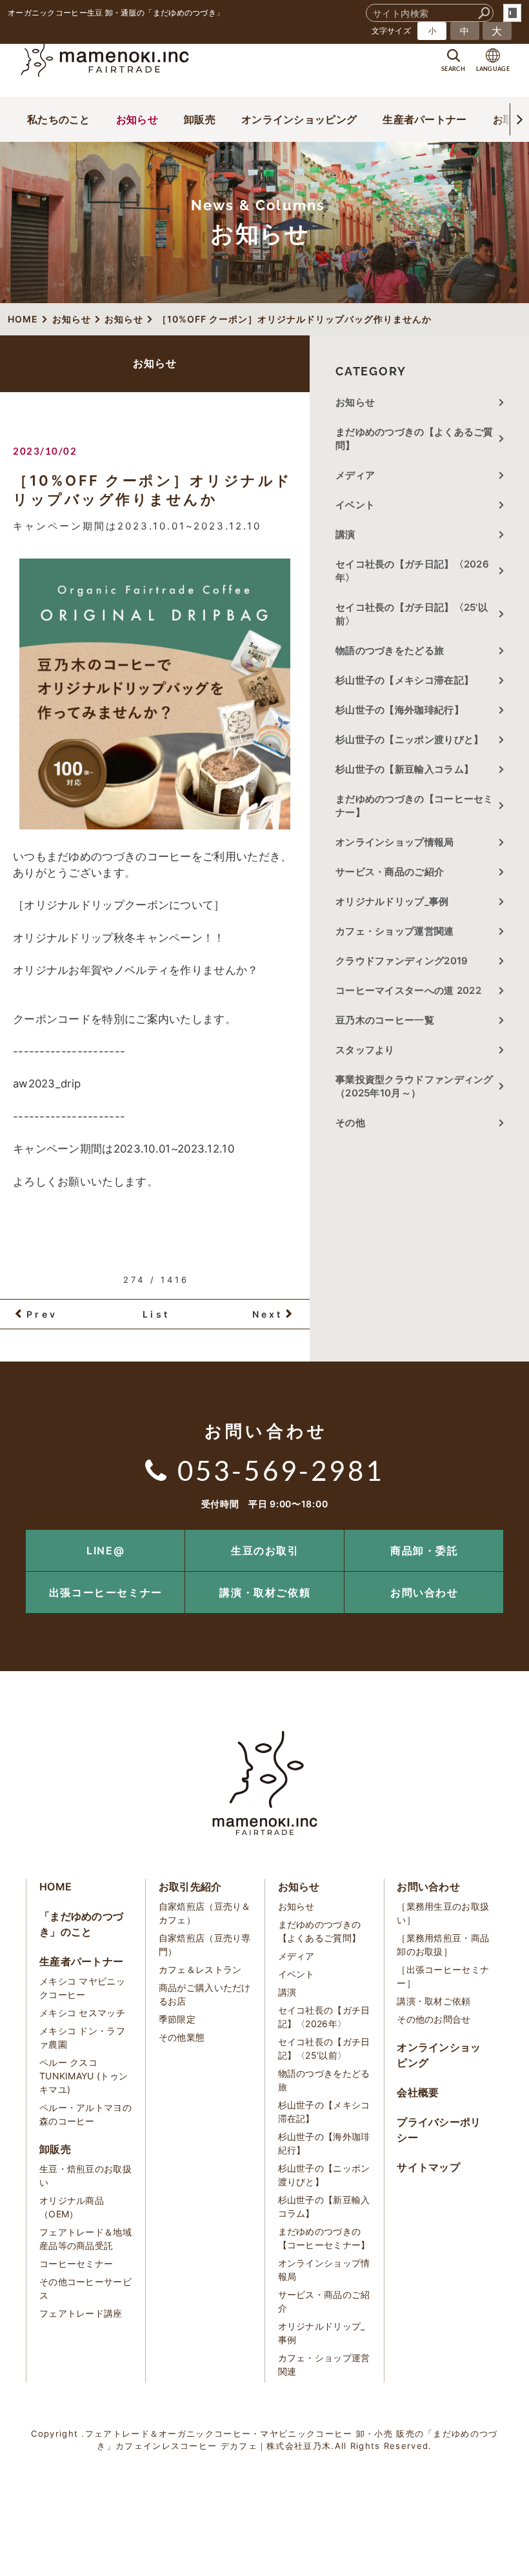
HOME (55, 1887)
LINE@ (105, 1551)
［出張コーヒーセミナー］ (443, 1976)
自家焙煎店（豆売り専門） (205, 1945)
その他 (355, 1123)
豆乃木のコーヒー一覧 (385, 1020)
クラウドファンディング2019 (402, 961)
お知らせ (137, 119)
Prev (42, 1314)
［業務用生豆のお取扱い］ (443, 1913)
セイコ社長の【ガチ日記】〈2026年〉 (412, 571)
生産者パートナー (424, 119)
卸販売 (200, 119)
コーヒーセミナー (76, 2264)
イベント (355, 505)
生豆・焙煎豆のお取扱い (85, 2175)
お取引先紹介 (190, 1887)
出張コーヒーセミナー (106, 1592)
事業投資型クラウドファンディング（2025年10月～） (414, 1086)
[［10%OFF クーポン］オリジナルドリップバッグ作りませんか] (155, 694)
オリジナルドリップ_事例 (392, 901)
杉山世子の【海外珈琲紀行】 (400, 710)
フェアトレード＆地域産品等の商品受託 (85, 2239)
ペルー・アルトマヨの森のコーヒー (85, 2114)
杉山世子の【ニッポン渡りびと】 (410, 739)
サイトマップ (428, 2167)
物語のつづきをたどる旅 (390, 650)
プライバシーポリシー (439, 2130)
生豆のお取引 (265, 1551)
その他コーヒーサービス (85, 2288)
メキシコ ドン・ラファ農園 (82, 2037)
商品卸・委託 (424, 1551)
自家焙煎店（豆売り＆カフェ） (205, 1913)
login (512, 13)
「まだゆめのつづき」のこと (81, 1924)
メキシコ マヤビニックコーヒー (82, 1988)
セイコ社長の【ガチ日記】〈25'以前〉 (412, 614)
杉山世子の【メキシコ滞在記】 (404, 680)
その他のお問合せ (434, 2019)
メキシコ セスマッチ (82, 2013)
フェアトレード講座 (81, 2313)
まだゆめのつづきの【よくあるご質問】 (414, 439)
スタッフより (365, 1050)
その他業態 (182, 2037)
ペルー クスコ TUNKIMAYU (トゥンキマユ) (84, 2076)
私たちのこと (59, 119)
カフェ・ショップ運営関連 (395, 931)
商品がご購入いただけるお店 (205, 1994)
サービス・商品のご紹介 (390, 872)
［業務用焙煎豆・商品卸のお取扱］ (443, 1945)
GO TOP (490, 1534)
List (156, 1314)
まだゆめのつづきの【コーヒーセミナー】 (414, 806)
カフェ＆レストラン (200, 1969)
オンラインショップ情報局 (395, 842)
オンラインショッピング (299, 119)
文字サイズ (392, 31)
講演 (345, 534)
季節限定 (177, 2019)
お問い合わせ (424, 1592)
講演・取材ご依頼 (265, 1592)
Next (268, 1314)
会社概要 (418, 2092)
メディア (355, 475)
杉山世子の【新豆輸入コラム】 (404, 769)
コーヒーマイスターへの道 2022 (408, 990)
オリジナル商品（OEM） (72, 2207)
